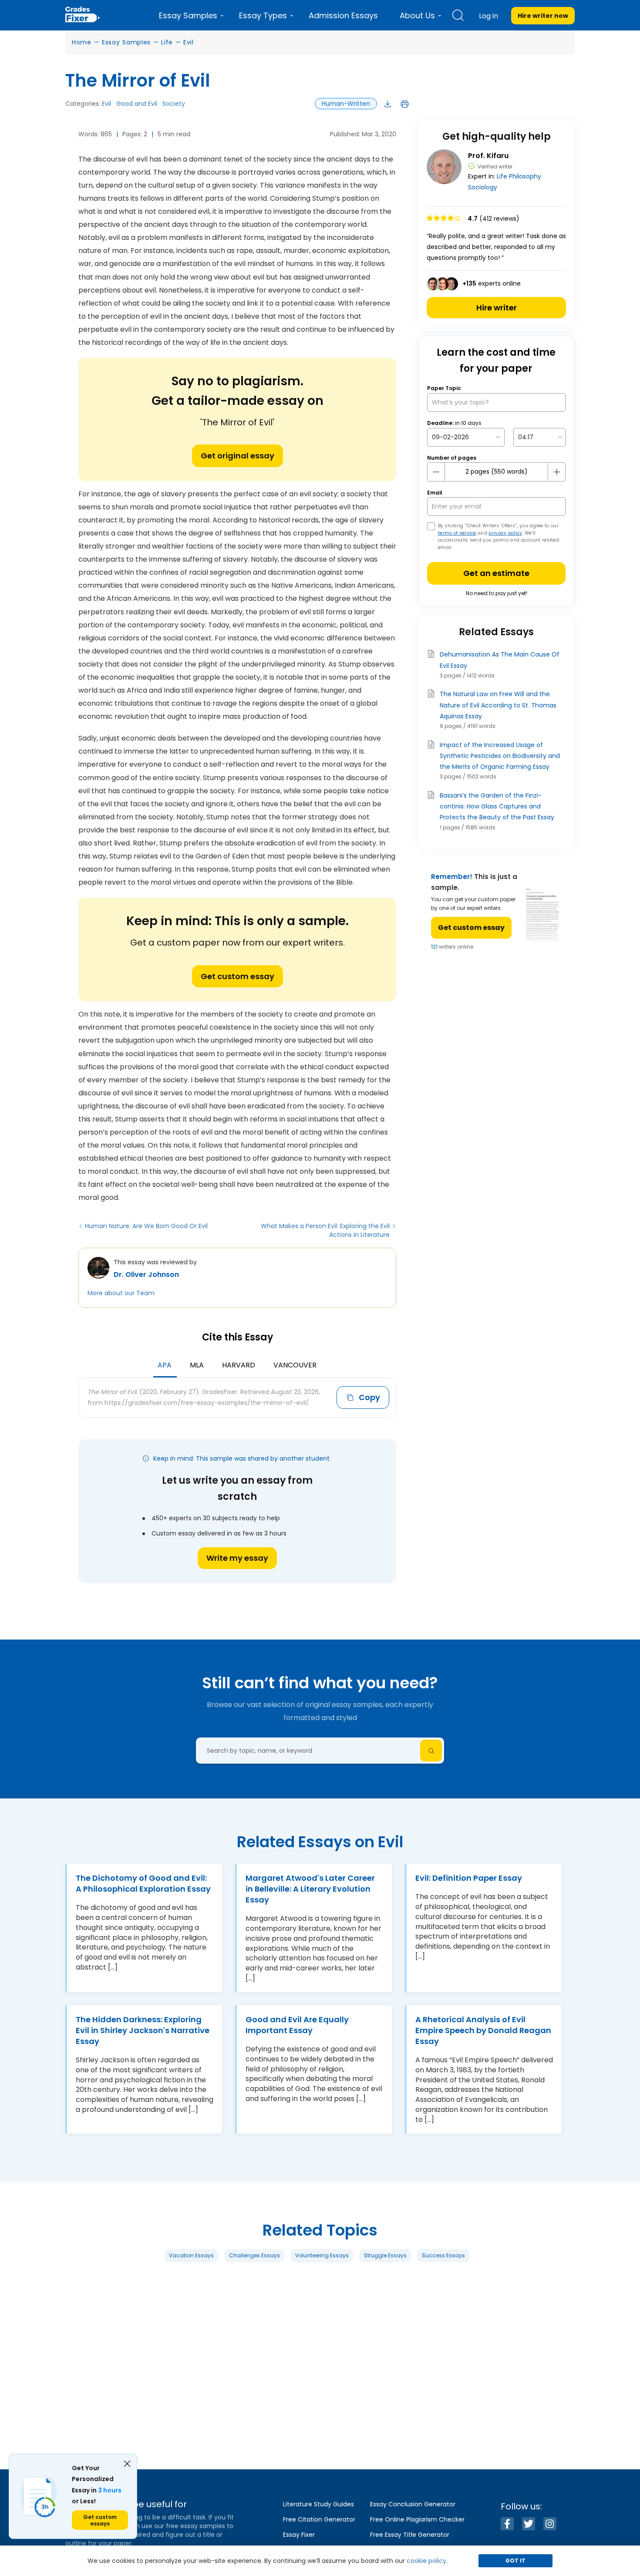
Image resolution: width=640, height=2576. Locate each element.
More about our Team (121, 1293)
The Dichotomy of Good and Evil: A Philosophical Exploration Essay (143, 1883)
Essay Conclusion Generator (413, 2504)
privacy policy (505, 533)
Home (82, 42)
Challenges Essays (254, 2255)
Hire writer (497, 308)
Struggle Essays (385, 2255)
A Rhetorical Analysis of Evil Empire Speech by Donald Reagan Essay (483, 2030)
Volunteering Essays (322, 2255)
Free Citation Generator (319, 2519)
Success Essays (443, 2255)
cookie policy (426, 2561)
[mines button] (436, 472)
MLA (197, 1365)
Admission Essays (343, 15)
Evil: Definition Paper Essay (469, 1878)
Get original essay (237, 456)
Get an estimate (496, 573)
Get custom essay (237, 976)
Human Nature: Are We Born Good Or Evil (146, 1226)
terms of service (457, 533)
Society (174, 104)
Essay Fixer (299, 2535)
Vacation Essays (191, 2255)
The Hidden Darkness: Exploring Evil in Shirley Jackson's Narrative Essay (143, 2030)
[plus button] (556, 472)
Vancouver (295, 1365)
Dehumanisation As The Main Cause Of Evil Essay (500, 660)
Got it (515, 2561)
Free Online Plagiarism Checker (417, 2519)
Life (167, 42)
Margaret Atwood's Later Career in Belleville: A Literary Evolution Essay (310, 1889)
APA (165, 1365)
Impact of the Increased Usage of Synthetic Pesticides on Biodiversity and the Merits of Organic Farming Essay (500, 756)
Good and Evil (137, 104)
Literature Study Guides (318, 2504)
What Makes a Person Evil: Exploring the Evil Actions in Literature (325, 1230)
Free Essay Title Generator (410, 2535)
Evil (189, 42)
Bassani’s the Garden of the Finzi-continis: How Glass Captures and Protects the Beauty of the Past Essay (497, 806)
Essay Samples (126, 42)
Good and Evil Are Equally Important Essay (297, 2025)
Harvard (239, 1365)
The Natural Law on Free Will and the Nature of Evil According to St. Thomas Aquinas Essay (498, 705)
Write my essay (237, 1558)
